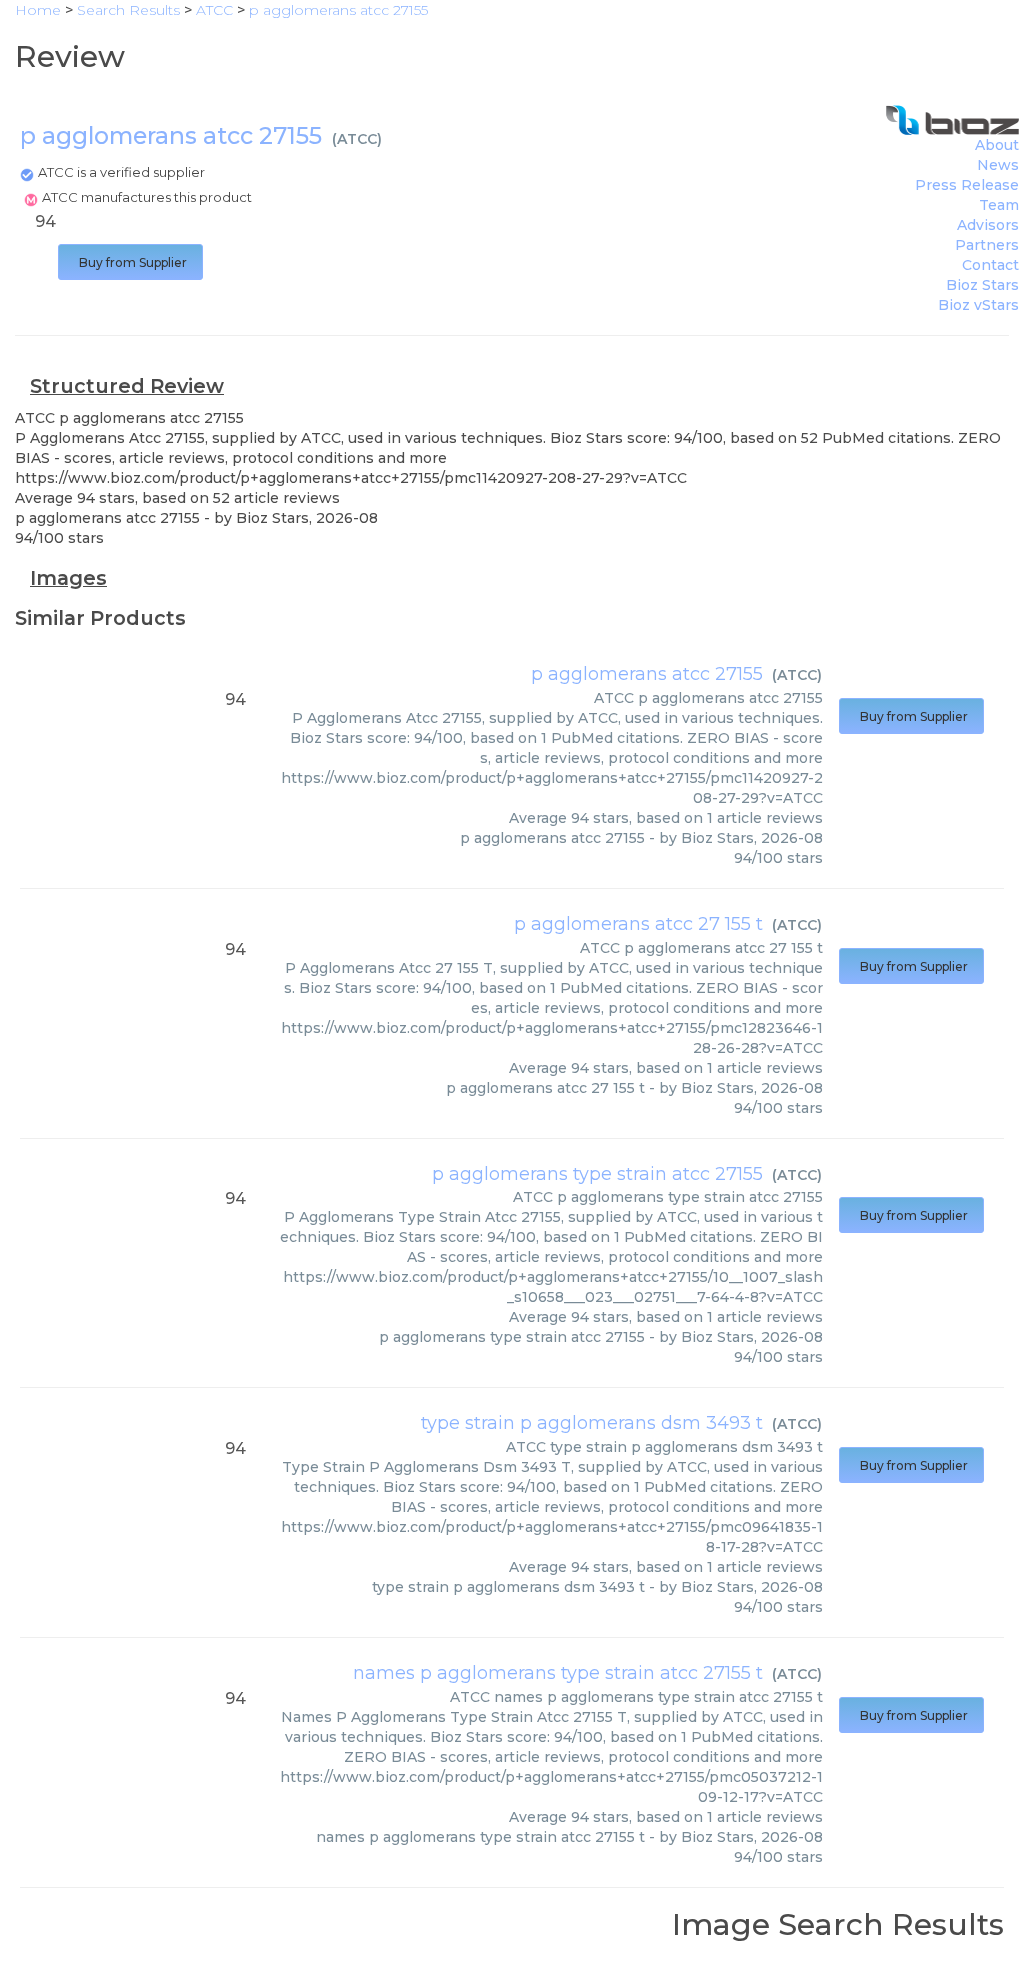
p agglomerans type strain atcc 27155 (597, 1174)
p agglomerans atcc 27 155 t (638, 924)
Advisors (988, 225)
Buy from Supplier (130, 262)
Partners (987, 245)
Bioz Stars (982, 285)
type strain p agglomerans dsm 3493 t (592, 1423)
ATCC (357, 139)
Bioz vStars (978, 305)
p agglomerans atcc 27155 (647, 674)
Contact (990, 265)
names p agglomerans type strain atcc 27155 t (558, 1673)
